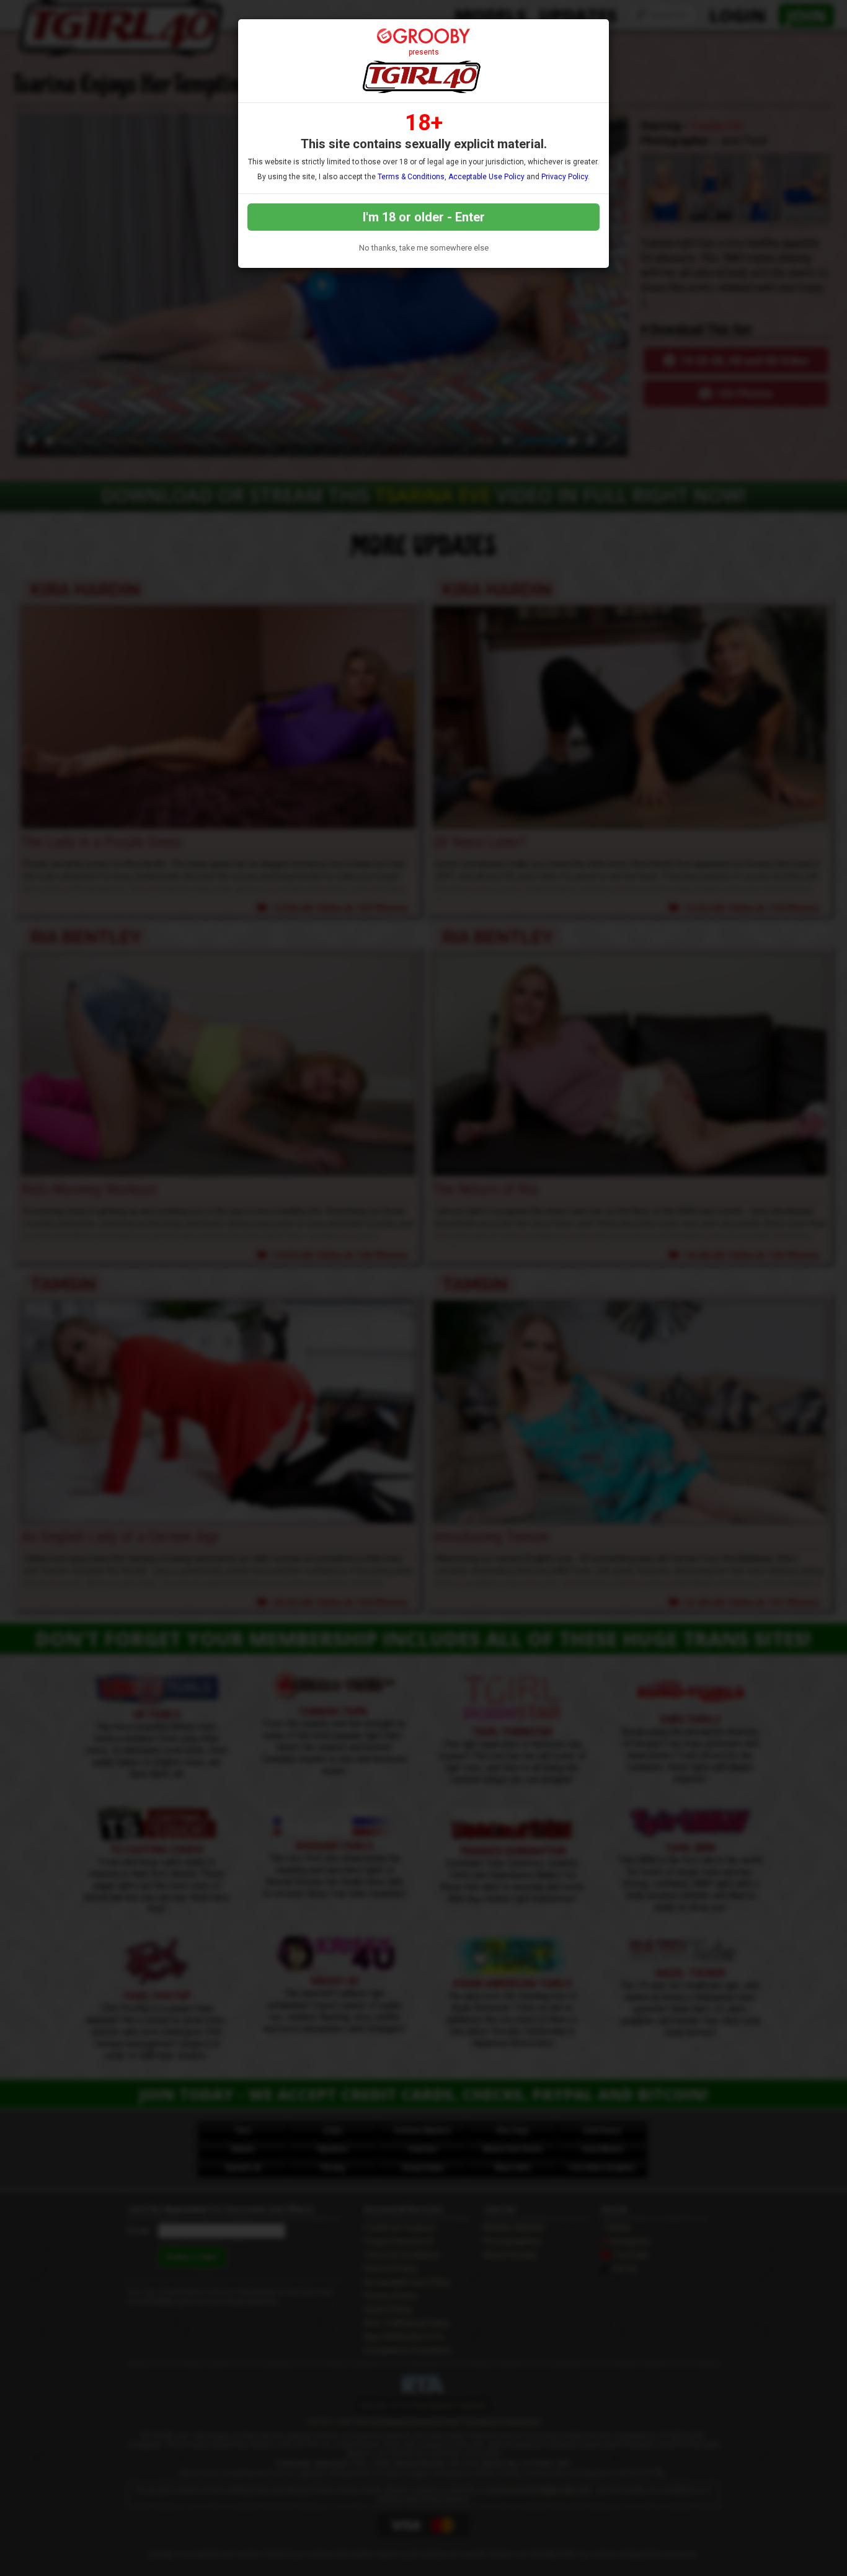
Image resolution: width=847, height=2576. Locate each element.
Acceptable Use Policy (486, 177)
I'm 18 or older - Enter (424, 217)
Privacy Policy (565, 177)
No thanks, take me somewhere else (424, 248)
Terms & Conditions (411, 177)
